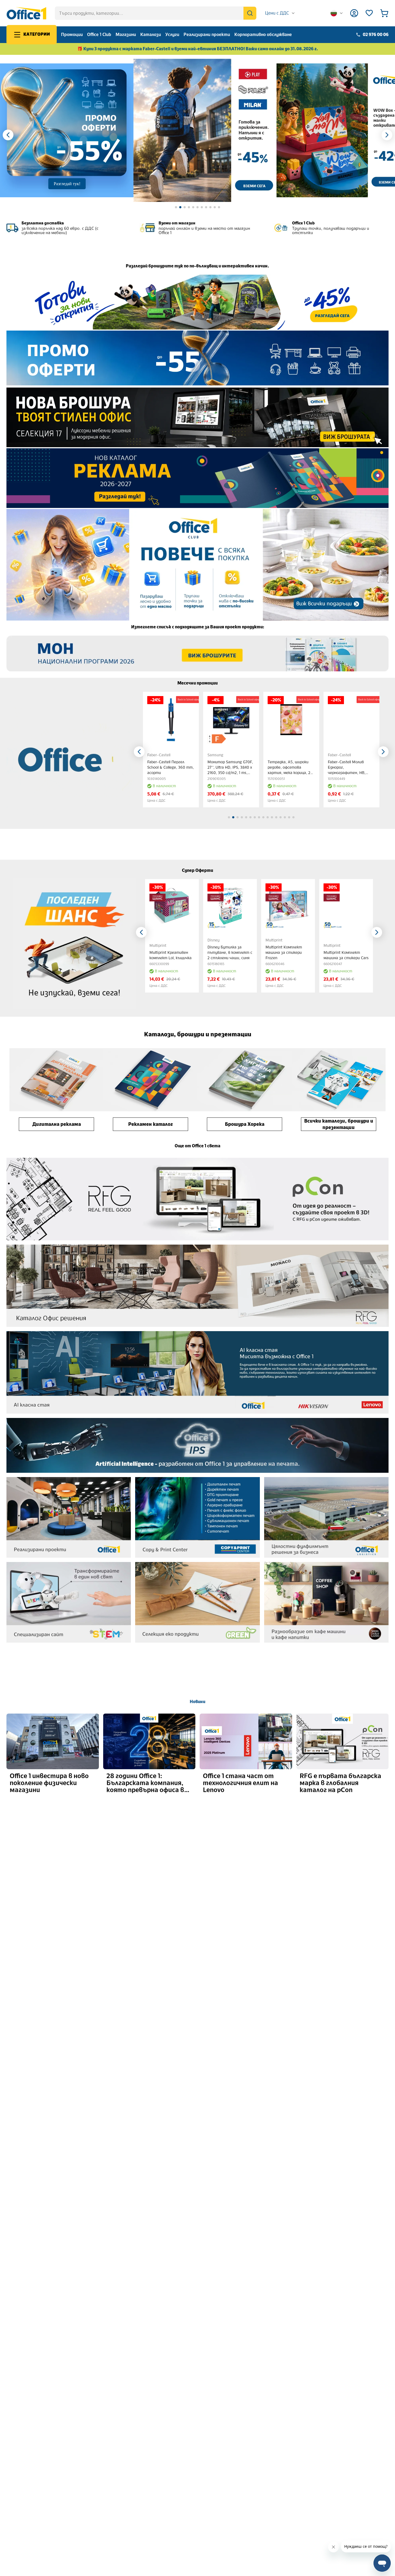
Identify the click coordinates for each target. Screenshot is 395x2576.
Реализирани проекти (207, 35)
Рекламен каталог (150, 1124)
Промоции (72, 35)
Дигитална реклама (57, 1124)
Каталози (151, 35)
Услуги (172, 35)
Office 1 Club (99, 35)
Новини (198, 1702)
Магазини (126, 35)
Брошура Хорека (245, 1124)
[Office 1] (26, 13)
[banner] (205, 130)
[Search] (250, 13)
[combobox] (280, 13)
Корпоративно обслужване (263, 35)
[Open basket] (384, 13)
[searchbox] (156, 13)
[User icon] (354, 13)
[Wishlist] (369, 13)
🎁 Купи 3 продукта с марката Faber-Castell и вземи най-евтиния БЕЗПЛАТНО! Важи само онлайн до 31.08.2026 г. (198, 49)
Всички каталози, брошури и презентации (339, 1124)
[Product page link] (171, 720)
